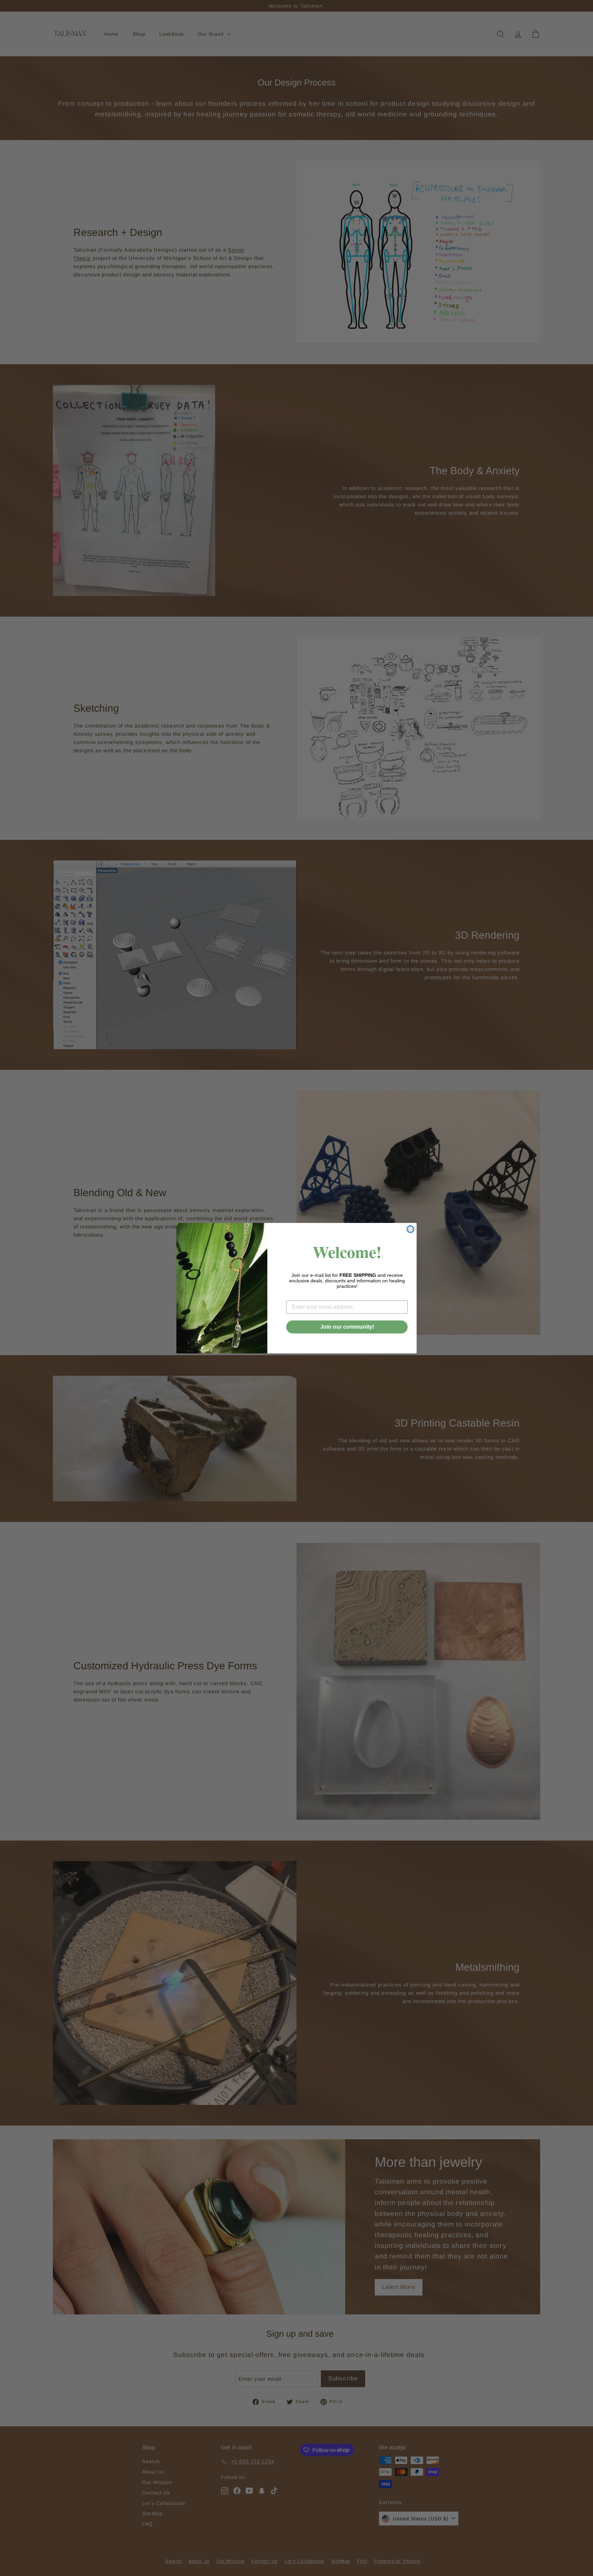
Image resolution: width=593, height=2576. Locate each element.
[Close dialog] (410, 1229)
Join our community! (347, 1327)
